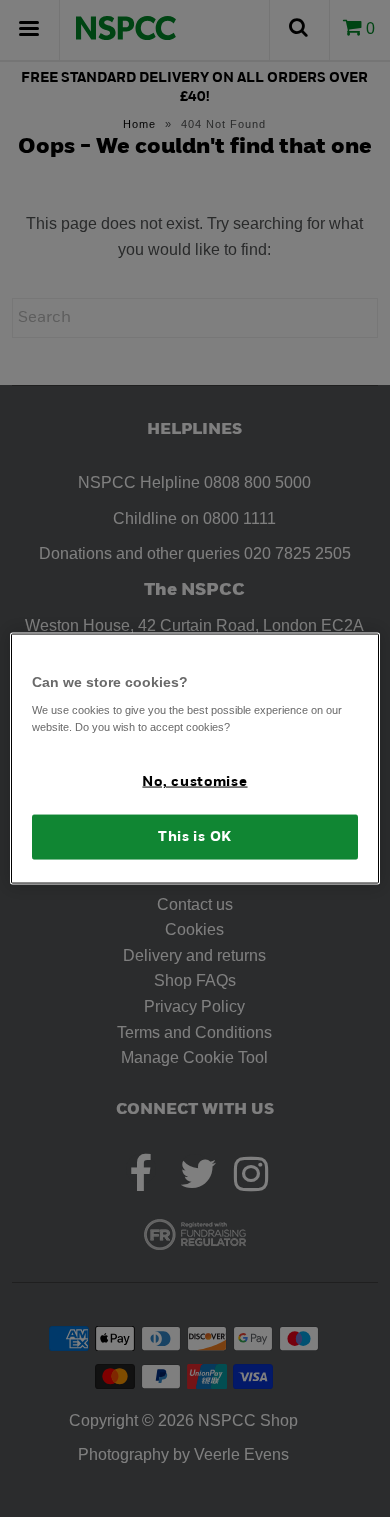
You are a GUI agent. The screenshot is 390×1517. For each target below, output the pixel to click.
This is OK (195, 836)
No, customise (194, 782)
